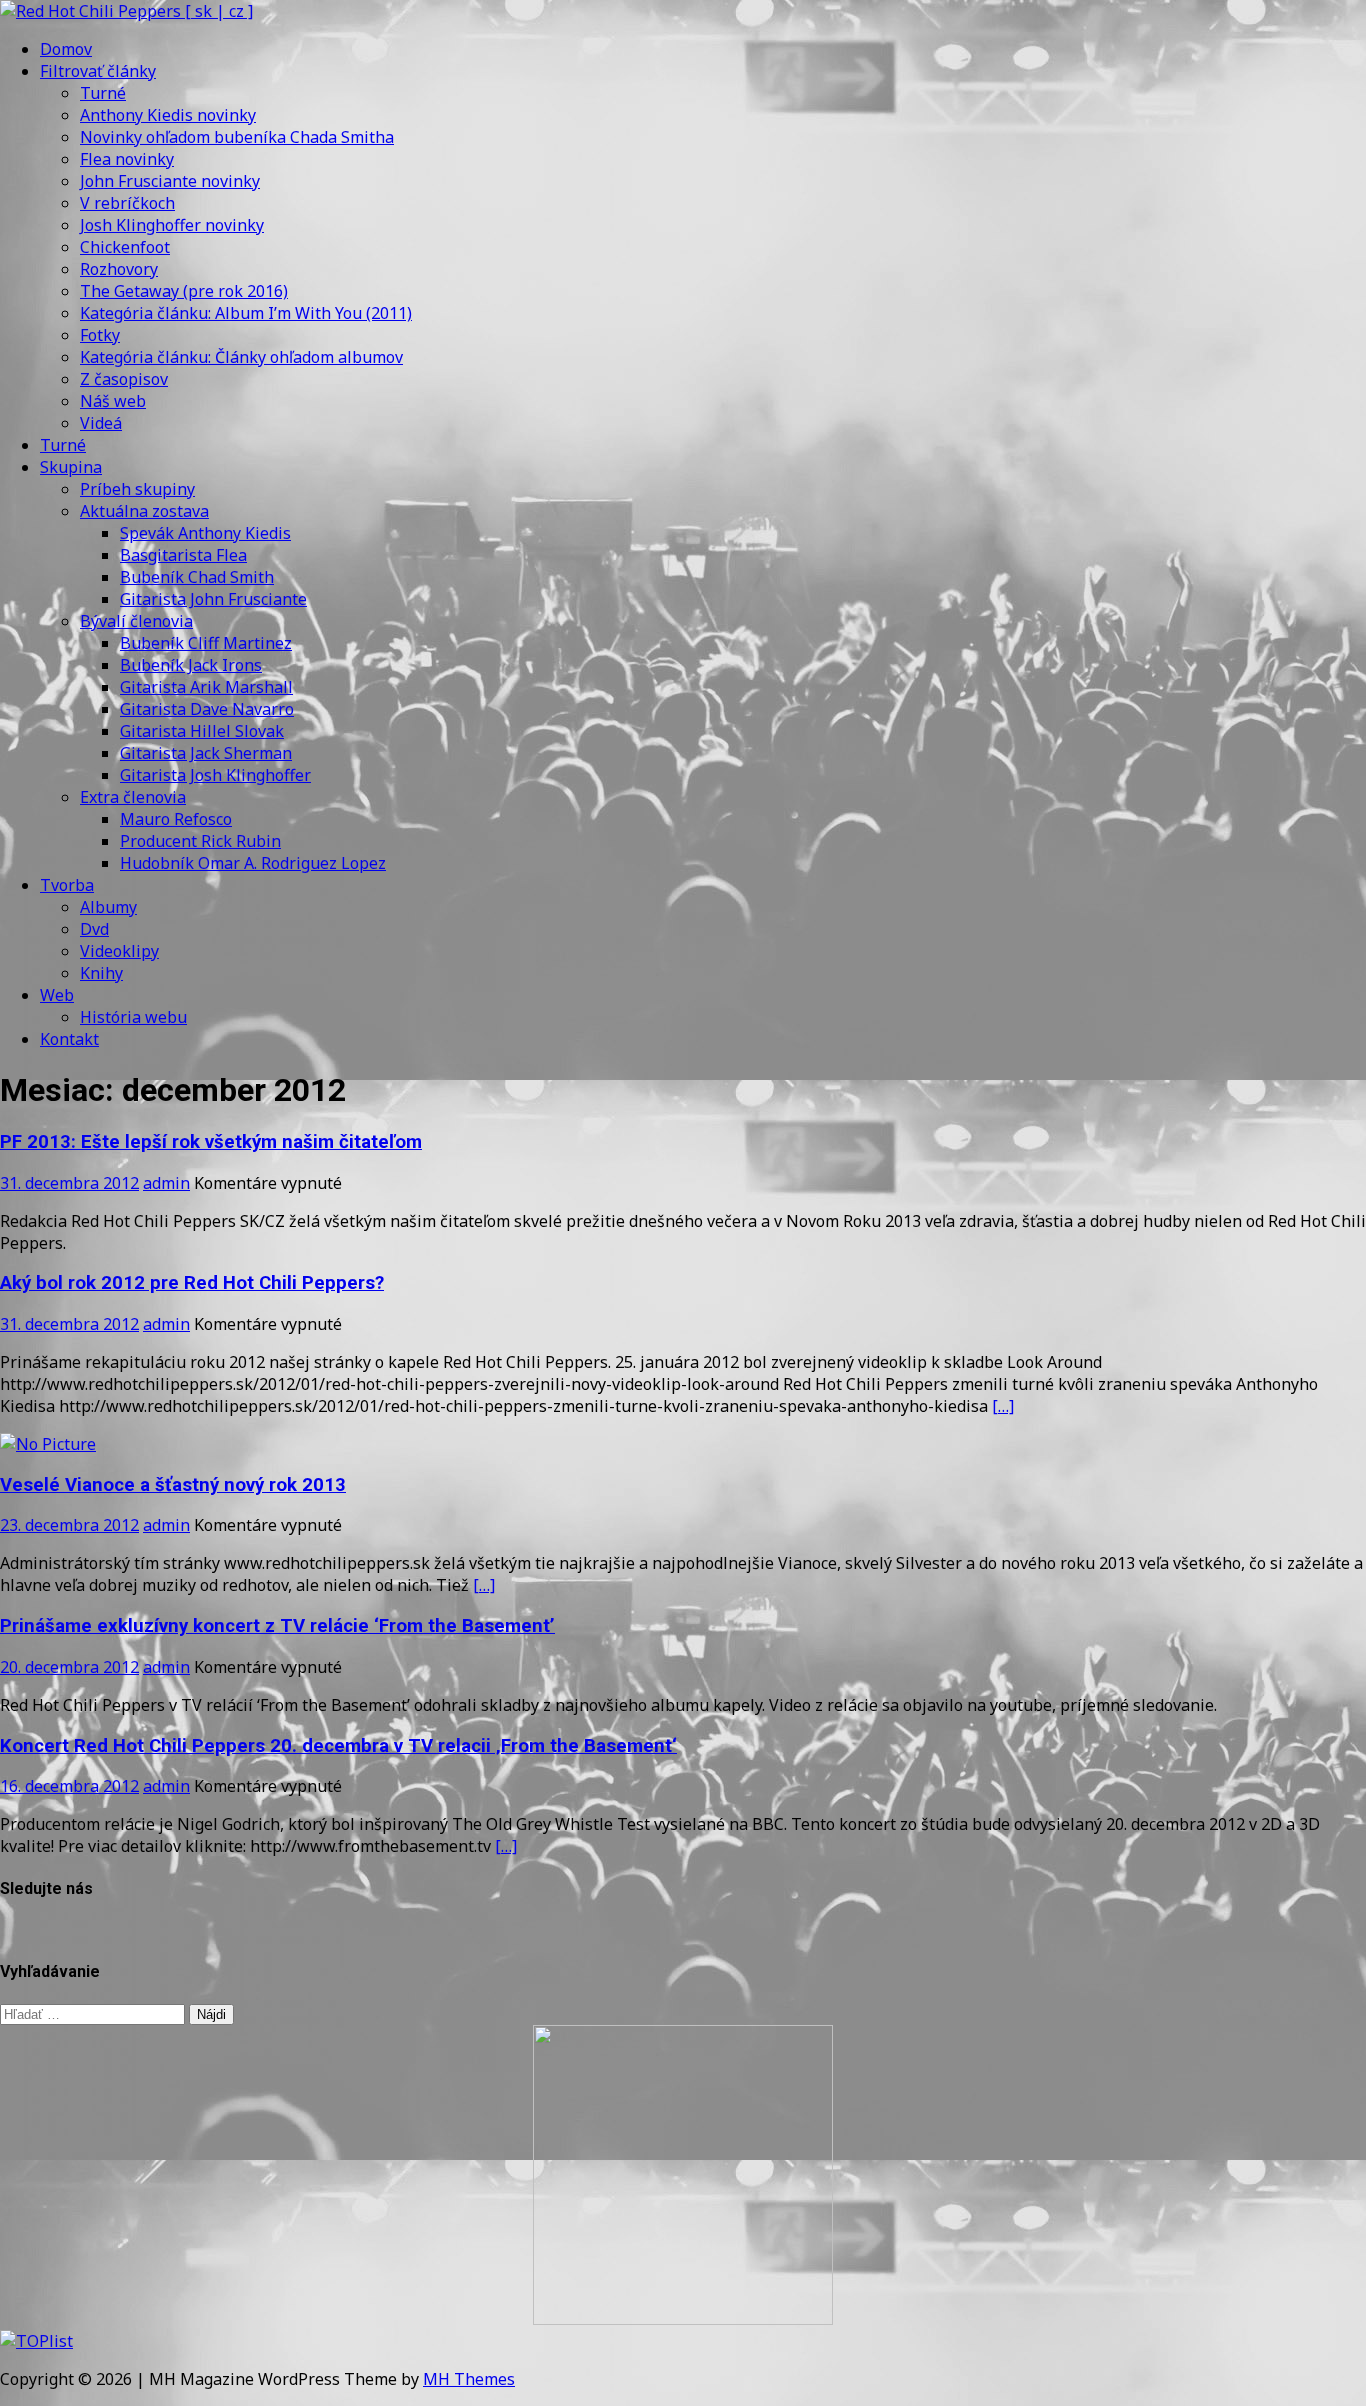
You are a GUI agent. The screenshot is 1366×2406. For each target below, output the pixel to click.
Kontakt (69, 1039)
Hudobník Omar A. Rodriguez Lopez (253, 863)
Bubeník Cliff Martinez (206, 643)
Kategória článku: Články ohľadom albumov (241, 357)
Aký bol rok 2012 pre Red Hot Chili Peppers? (192, 1283)
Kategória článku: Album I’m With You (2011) (246, 313)
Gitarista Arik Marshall (206, 687)
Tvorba (67, 885)
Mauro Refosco (176, 819)
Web (57, 995)
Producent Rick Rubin (200, 841)
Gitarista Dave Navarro (207, 709)
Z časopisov (124, 379)
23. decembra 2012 (69, 1525)
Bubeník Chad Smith (197, 577)
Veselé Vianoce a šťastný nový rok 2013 (173, 1485)
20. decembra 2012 (69, 1667)
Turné (103, 93)
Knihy (101, 973)
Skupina (71, 467)
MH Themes (469, 2379)
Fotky (100, 335)
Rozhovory (119, 269)
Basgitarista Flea (183, 555)
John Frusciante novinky (170, 181)
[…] (1003, 1406)
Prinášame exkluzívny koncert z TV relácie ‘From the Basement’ (277, 1626)
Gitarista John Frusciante (213, 599)
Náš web (113, 401)
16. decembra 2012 (69, 1786)
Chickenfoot (125, 247)
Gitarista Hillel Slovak (202, 731)
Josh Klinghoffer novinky (172, 225)
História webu (133, 1017)
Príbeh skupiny (137, 489)
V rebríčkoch (127, 203)
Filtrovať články (98, 71)
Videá (101, 423)
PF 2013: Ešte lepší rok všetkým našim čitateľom (211, 1142)
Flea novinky (127, 159)
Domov (66, 49)
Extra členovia (133, 797)
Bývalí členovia (136, 621)
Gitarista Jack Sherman (206, 753)
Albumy (108, 907)
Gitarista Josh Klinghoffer (215, 775)
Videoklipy (119, 951)
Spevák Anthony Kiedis (205, 533)
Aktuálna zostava (144, 511)
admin (166, 1183)
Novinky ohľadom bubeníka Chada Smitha (237, 137)
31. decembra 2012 (69, 1183)
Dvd (94, 929)
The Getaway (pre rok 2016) (184, 291)
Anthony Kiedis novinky (168, 115)
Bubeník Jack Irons (191, 665)
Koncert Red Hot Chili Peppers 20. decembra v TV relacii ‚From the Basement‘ (338, 1746)
